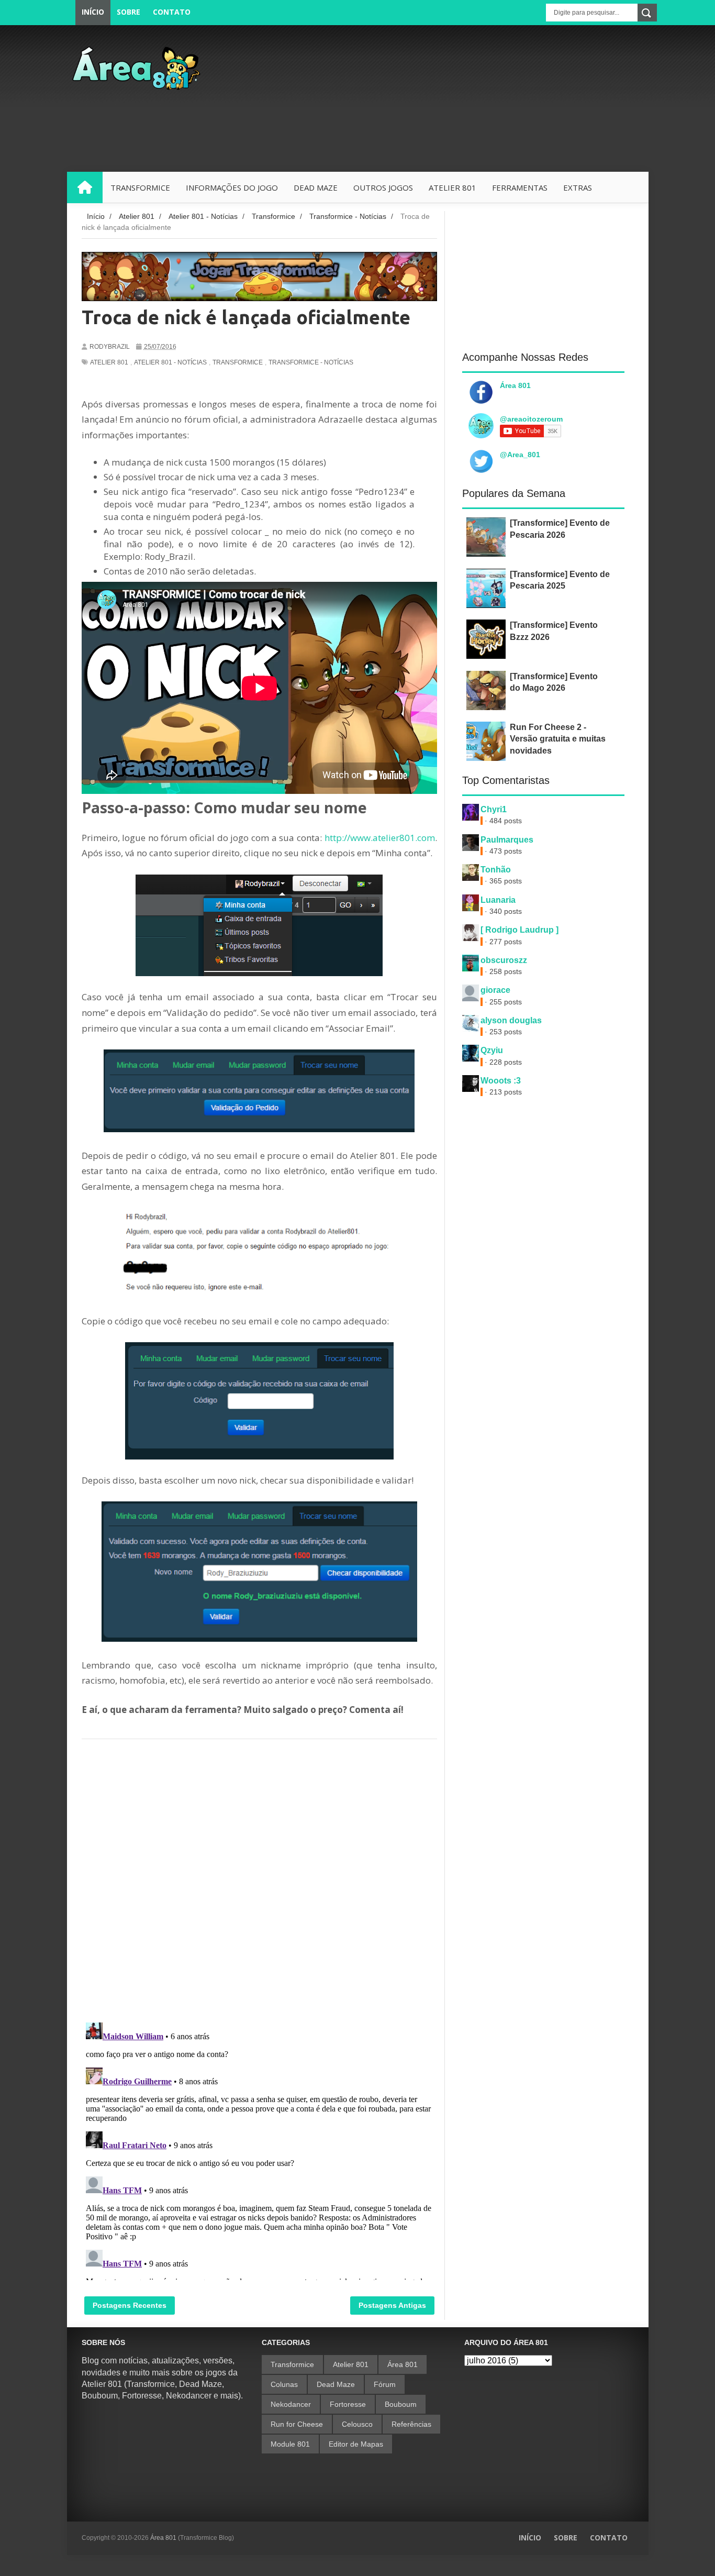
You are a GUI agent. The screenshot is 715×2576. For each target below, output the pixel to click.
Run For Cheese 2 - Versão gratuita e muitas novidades (558, 739)
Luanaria (498, 900)
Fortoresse (348, 2404)
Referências (411, 2424)
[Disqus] (259, 1878)
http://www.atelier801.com (380, 838)
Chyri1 (494, 809)
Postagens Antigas (392, 2305)
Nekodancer (291, 2404)
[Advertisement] (458, 98)
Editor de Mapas (356, 2444)
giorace (495, 990)
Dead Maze (336, 2384)
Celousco (357, 2424)
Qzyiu (492, 1050)
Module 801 (290, 2444)
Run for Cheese (297, 2424)
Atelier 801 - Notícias (170, 362)
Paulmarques (507, 840)
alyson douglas (511, 1020)
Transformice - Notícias (311, 362)
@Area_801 (520, 455)
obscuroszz (504, 960)
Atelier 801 (109, 362)
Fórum (385, 2384)
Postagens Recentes (130, 2305)
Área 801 (515, 385)
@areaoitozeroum (531, 419)
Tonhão (496, 870)
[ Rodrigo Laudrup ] (520, 930)
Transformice (238, 362)
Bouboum (401, 2404)
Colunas (284, 2384)
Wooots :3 (501, 1081)
